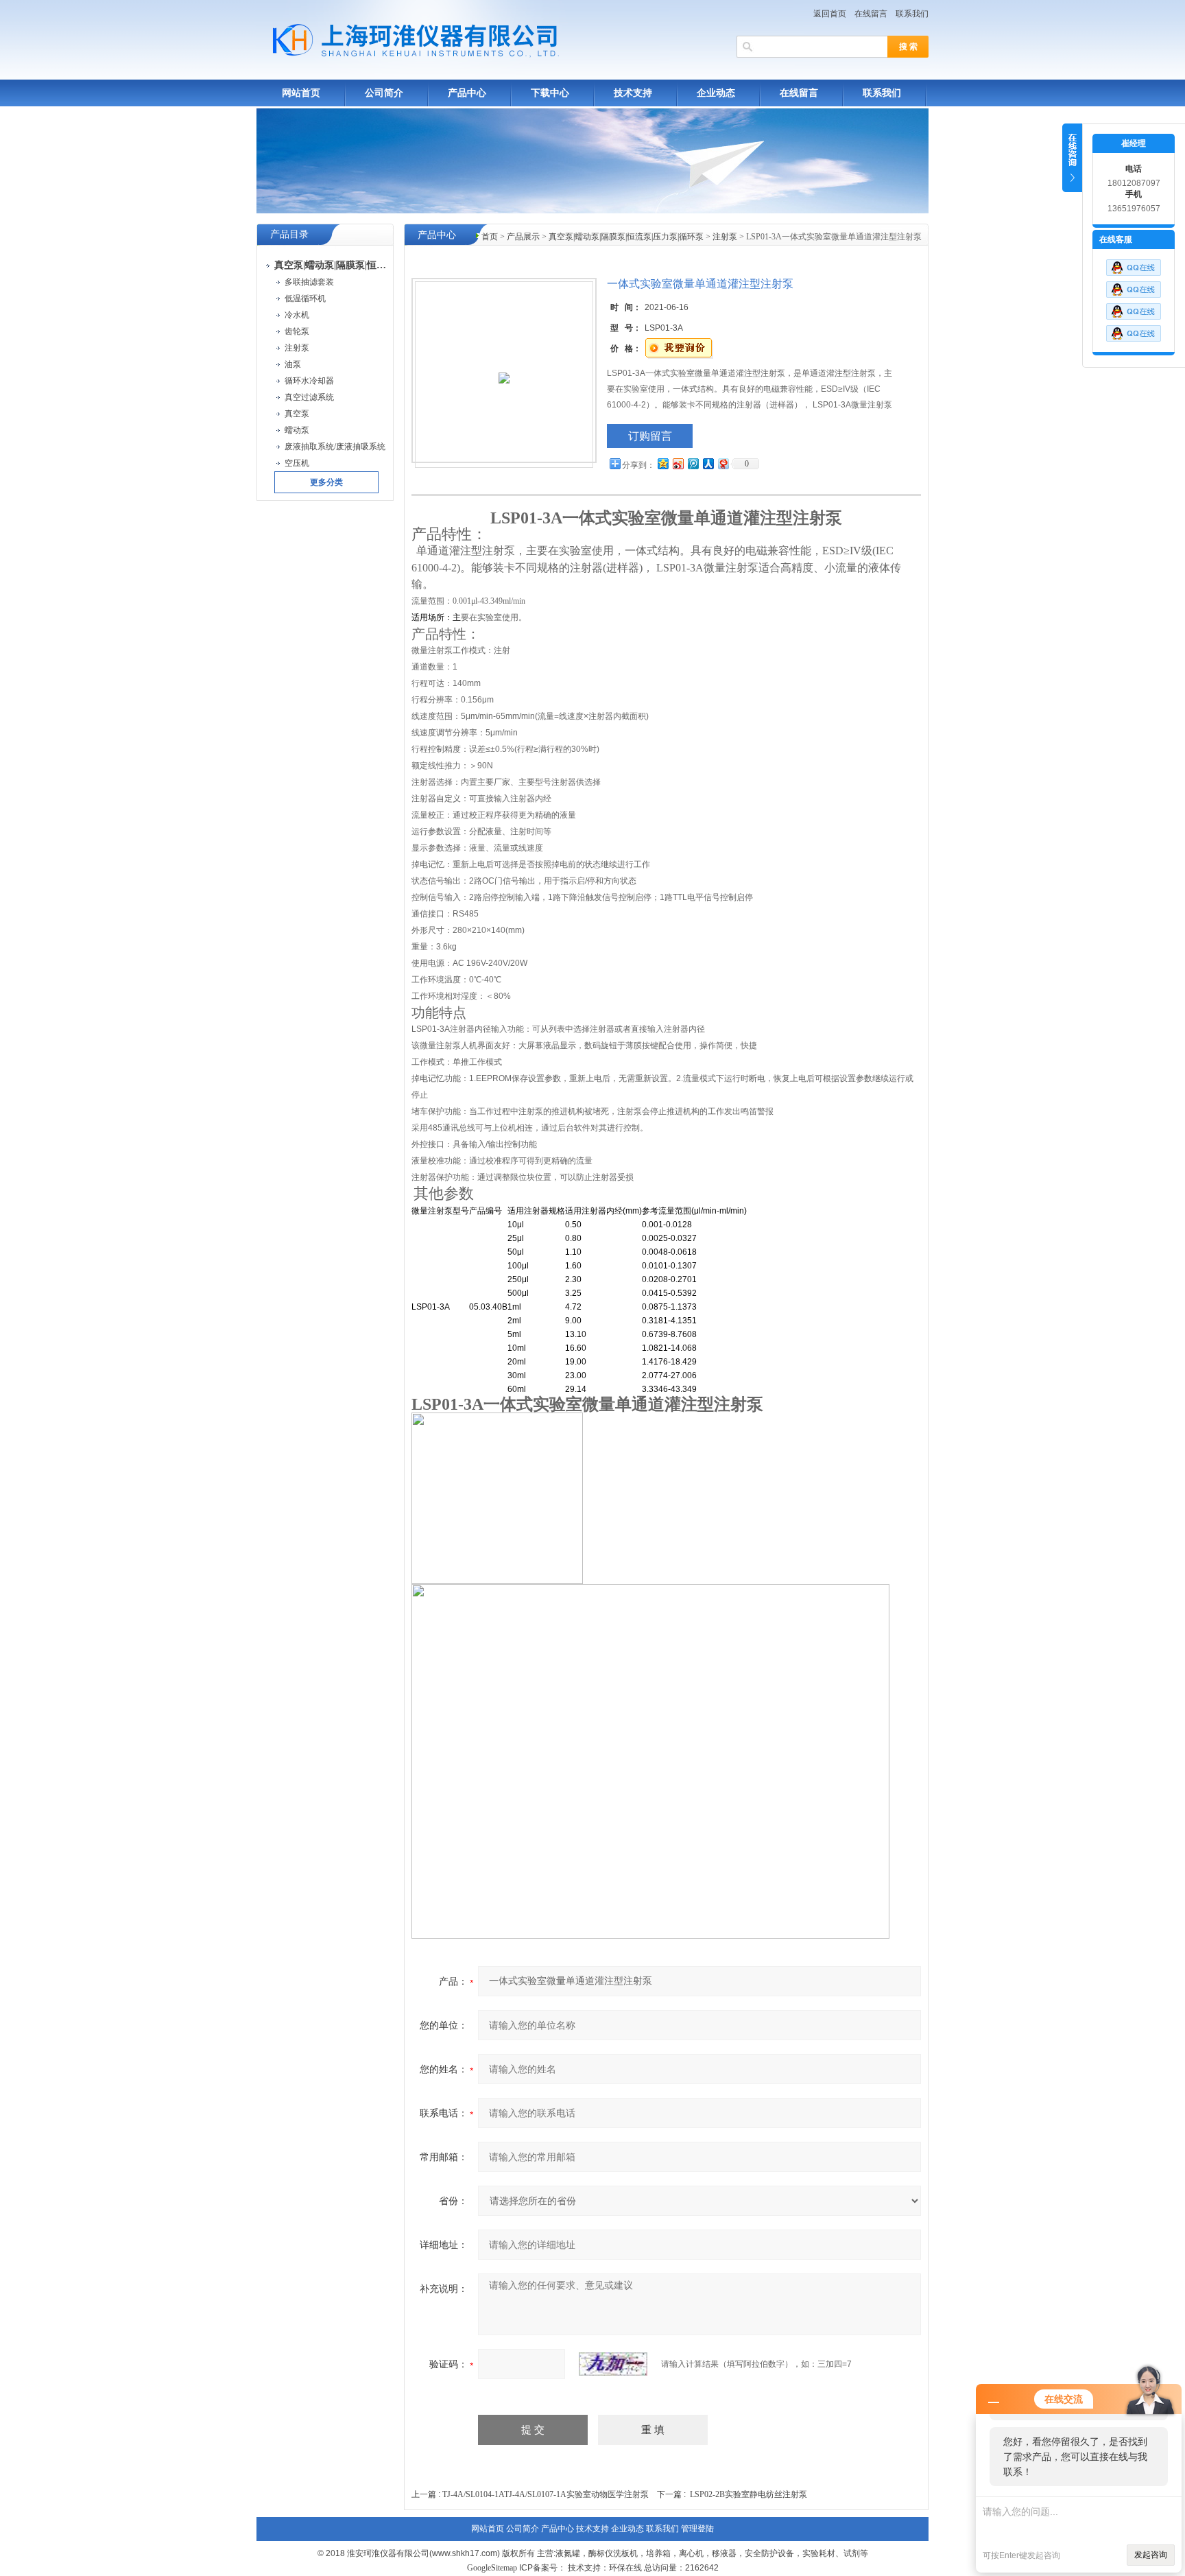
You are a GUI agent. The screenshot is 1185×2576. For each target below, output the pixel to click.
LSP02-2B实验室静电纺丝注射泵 (749, 2494)
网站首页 (301, 93)
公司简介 (384, 93)
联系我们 (912, 14)
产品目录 (289, 234)
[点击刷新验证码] (613, 2364)
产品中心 (467, 93)
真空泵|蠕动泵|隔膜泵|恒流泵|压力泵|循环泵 (626, 237)
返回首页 (830, 14)
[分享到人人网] (708, 463)
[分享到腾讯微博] (693, 463)
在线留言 (871, 14)
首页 (490, 237)
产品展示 (523, 237)
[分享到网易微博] (723, 463)
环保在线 (625, 2568)
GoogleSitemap (492, 2568)
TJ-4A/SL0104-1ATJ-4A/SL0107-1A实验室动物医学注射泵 (546, 2494)
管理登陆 (697, 2529)
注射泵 (725, 237)
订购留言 (650, 436)
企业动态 (716, 93)
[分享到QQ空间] (662, 463)
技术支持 (633, 93)
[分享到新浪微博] (678, 463)
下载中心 (550, 93)
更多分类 (326, 482)
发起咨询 (1151, 2555)
